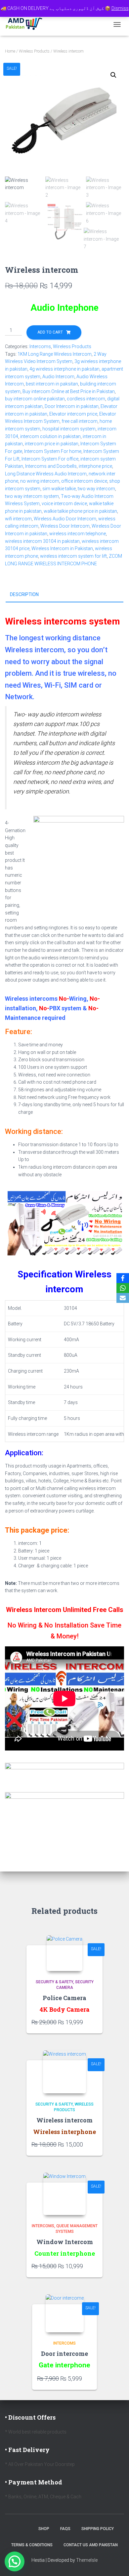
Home (10, 51)
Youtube (27, 2528)
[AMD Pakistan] (27, 24)
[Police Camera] (64, 1953)
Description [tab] (24, 594)
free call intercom (80, 421)
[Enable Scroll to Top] (116, 2563)
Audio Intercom (58, 377)
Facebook (16, 2528)
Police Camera (64, 1998)
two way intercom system (32, 496)
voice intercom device (64, 503)
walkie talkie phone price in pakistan (80, 511)
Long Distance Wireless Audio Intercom (46, 474)
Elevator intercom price (73, 414)
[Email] (123, 1298)
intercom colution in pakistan (50, 436)
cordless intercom (86, 399)
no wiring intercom (40, 481)
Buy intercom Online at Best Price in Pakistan (69, 391)
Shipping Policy (98, 2529)
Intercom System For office (50, 459)
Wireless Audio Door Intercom (65, 519)
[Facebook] (123, 1278)
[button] (113, 75)
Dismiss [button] (120, 8)
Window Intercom (65, 2242)
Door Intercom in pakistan (72, 406)
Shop (44, 2529)
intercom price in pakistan (52, 444)
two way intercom (96, 489)
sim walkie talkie (59, 489)
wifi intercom (18, 519)
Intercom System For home (53, 451)
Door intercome (64, 2354)
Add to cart (50, 332)
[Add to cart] (94, 2022)
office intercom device (84, 481)
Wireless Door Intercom (65, 526)
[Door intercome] (65, 2313)
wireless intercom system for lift (73, 556)
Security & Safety (54, 1982)
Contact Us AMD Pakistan (91, 2545)
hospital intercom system (69, 429)
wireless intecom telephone (78, 534)
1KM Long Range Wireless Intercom (55, 354)
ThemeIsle (87, 2560)
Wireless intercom (64, 2120)
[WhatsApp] (123, 1288)
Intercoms (40, 346)
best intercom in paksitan (52, 384)
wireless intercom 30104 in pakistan (42, 541)
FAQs (65, 2529)
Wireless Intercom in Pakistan (62, 548)
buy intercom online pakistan (35, 399)
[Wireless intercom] (64, 2072)
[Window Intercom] (64, 2194)
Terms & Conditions (32, 2545)
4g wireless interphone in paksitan (64, 369)
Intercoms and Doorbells (51, 466)
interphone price (95, 466)
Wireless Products (34, 51)
